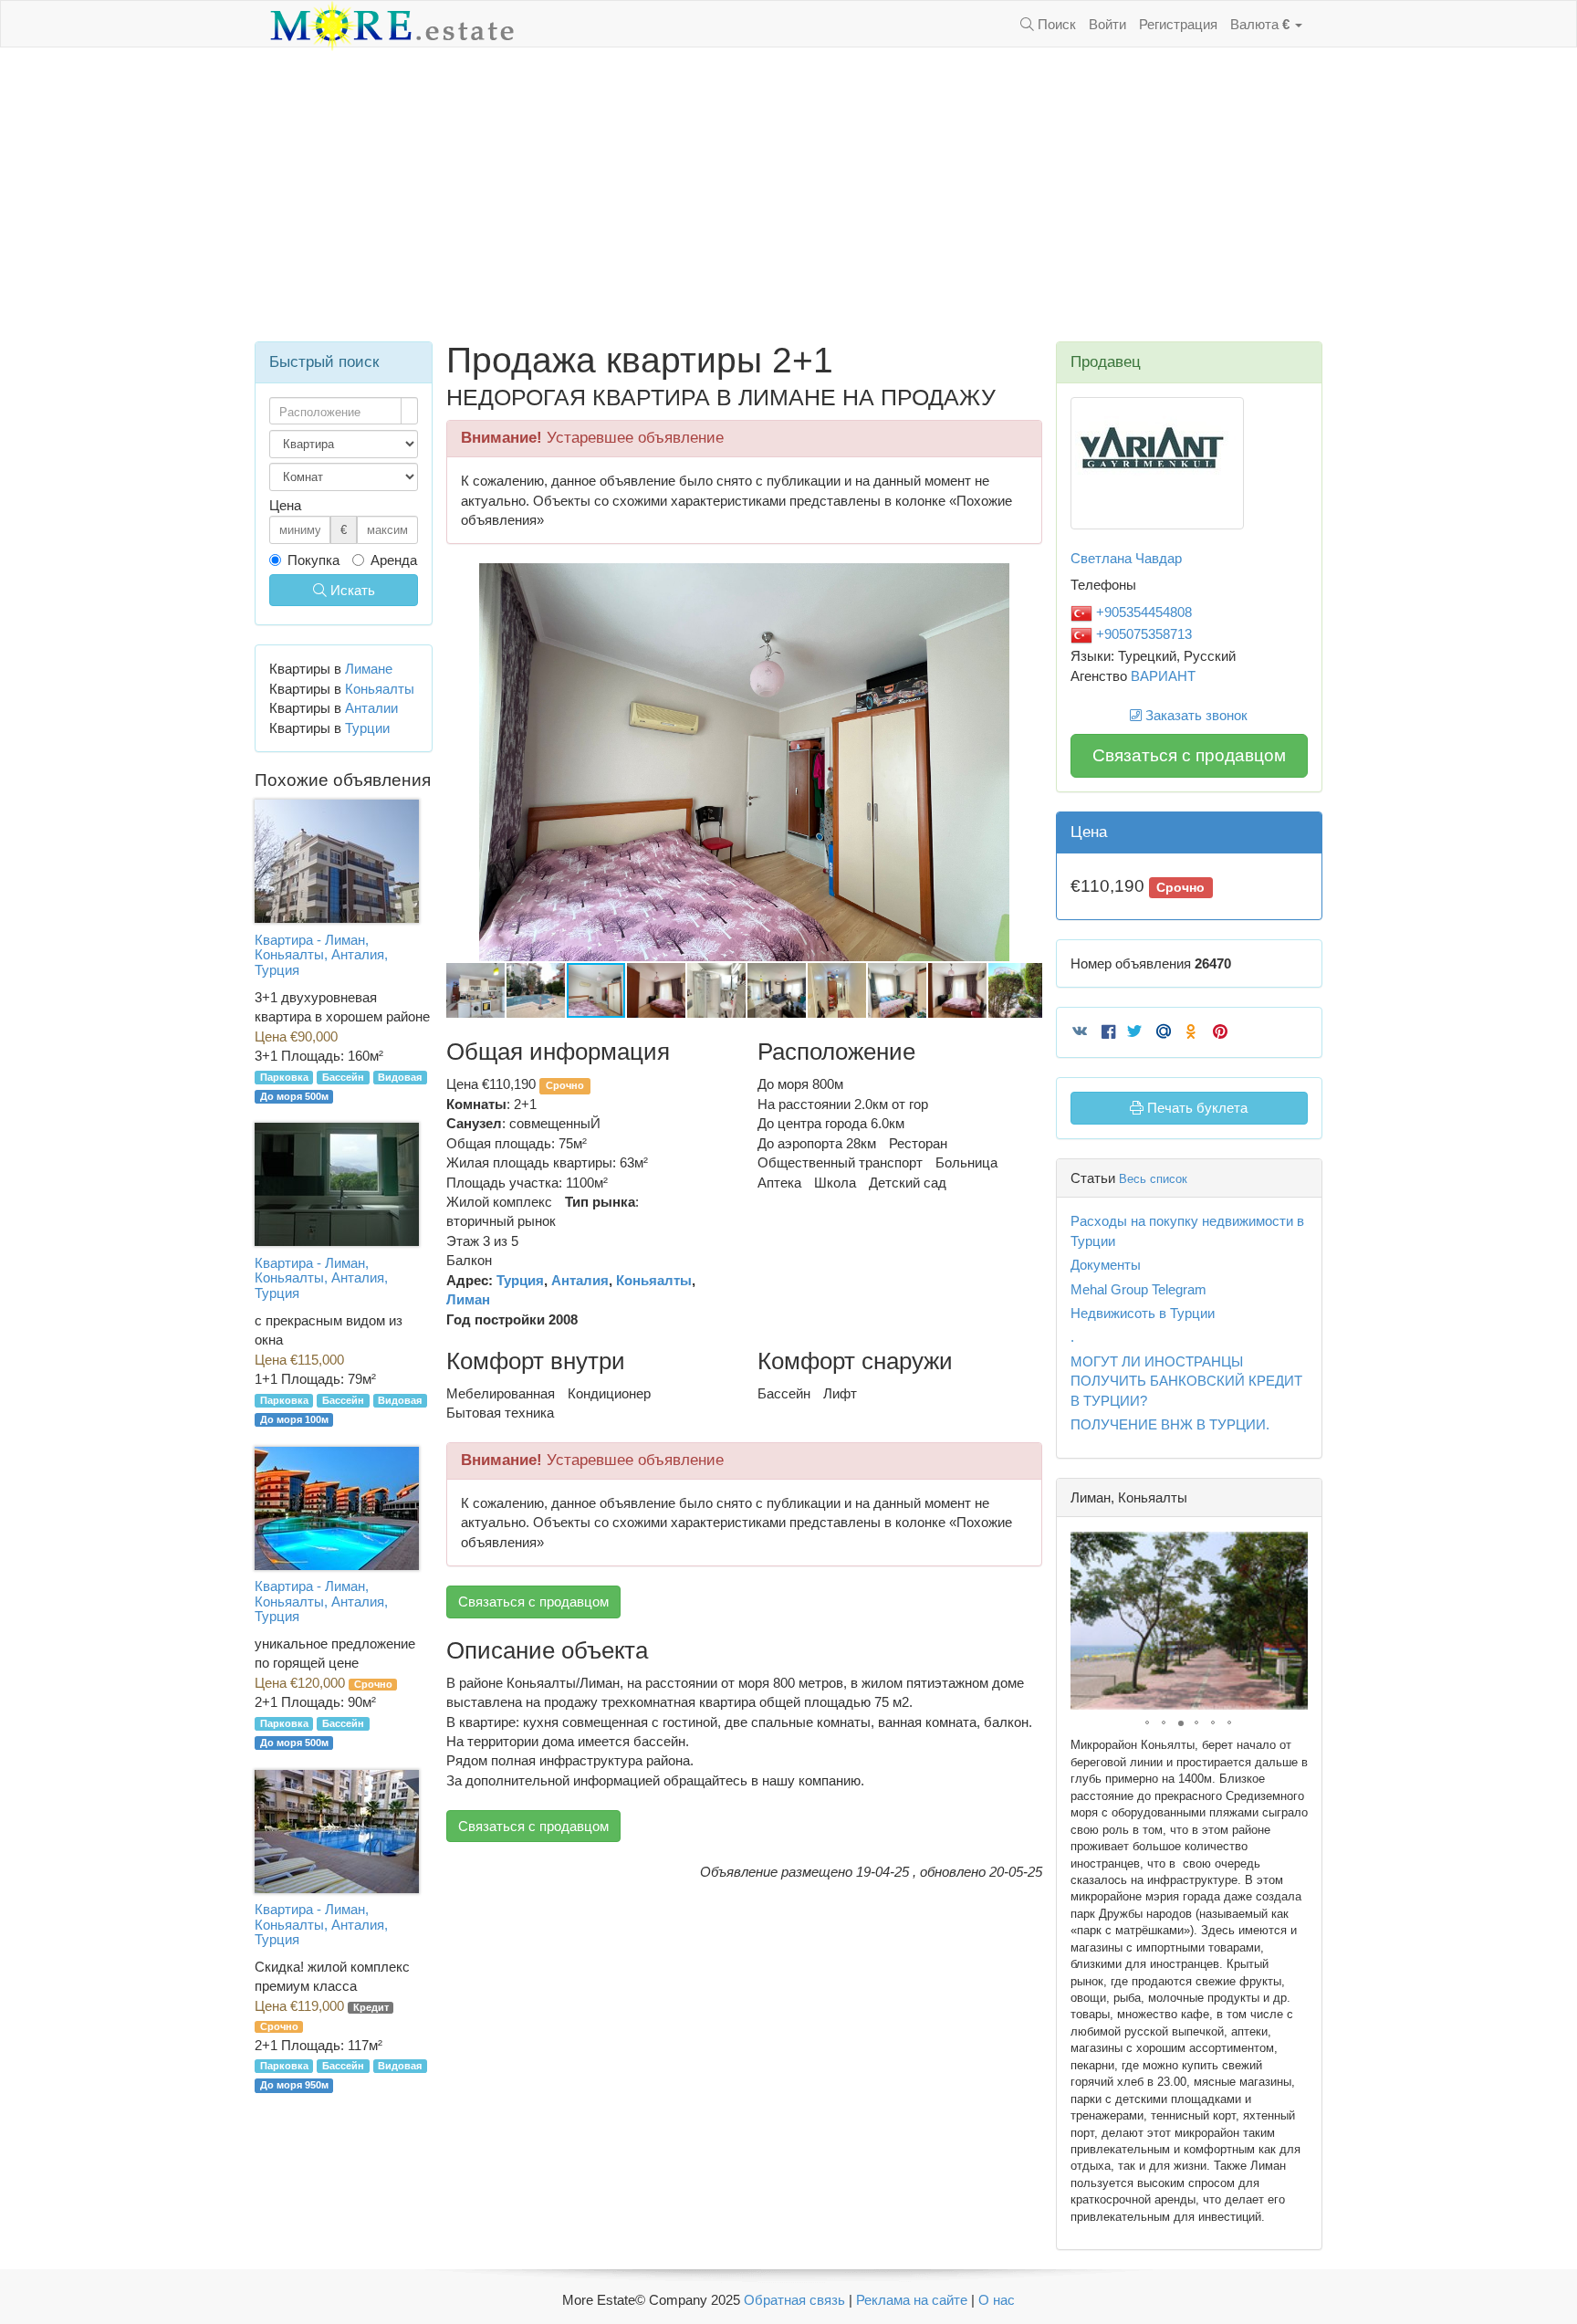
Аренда (394, 560)
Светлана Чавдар (1126, 558)
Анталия (580, 1280)
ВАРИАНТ (1163, 676)
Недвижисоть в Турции (1143, 1313)
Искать (351, 590)
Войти (1107, 24)
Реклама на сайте (912, 2300)
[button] (1026, 580)
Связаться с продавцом (533, 1602)
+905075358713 (1142, 634)
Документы (1106, 1265)
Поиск (1055, 24)
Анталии (371, 708)
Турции (367, 728)
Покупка (313, 560)
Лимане (369, 669)
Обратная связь (794, 2300)
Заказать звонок (1195, 715)
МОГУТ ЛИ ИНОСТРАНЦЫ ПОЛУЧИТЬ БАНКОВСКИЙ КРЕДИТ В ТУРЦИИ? (1186, 1381)
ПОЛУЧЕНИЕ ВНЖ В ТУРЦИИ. (1170, 1424)
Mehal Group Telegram (1138, 1289)
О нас (997, 2300)
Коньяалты (654, 1280)
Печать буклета (1196, 1108)
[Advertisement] (788, 194)
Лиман (468, 1299)
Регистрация (1178, 24)
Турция (520, 1280)
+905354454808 (1142, 612)
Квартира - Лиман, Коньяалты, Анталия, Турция (321, 955)
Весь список (1153, 1179)
